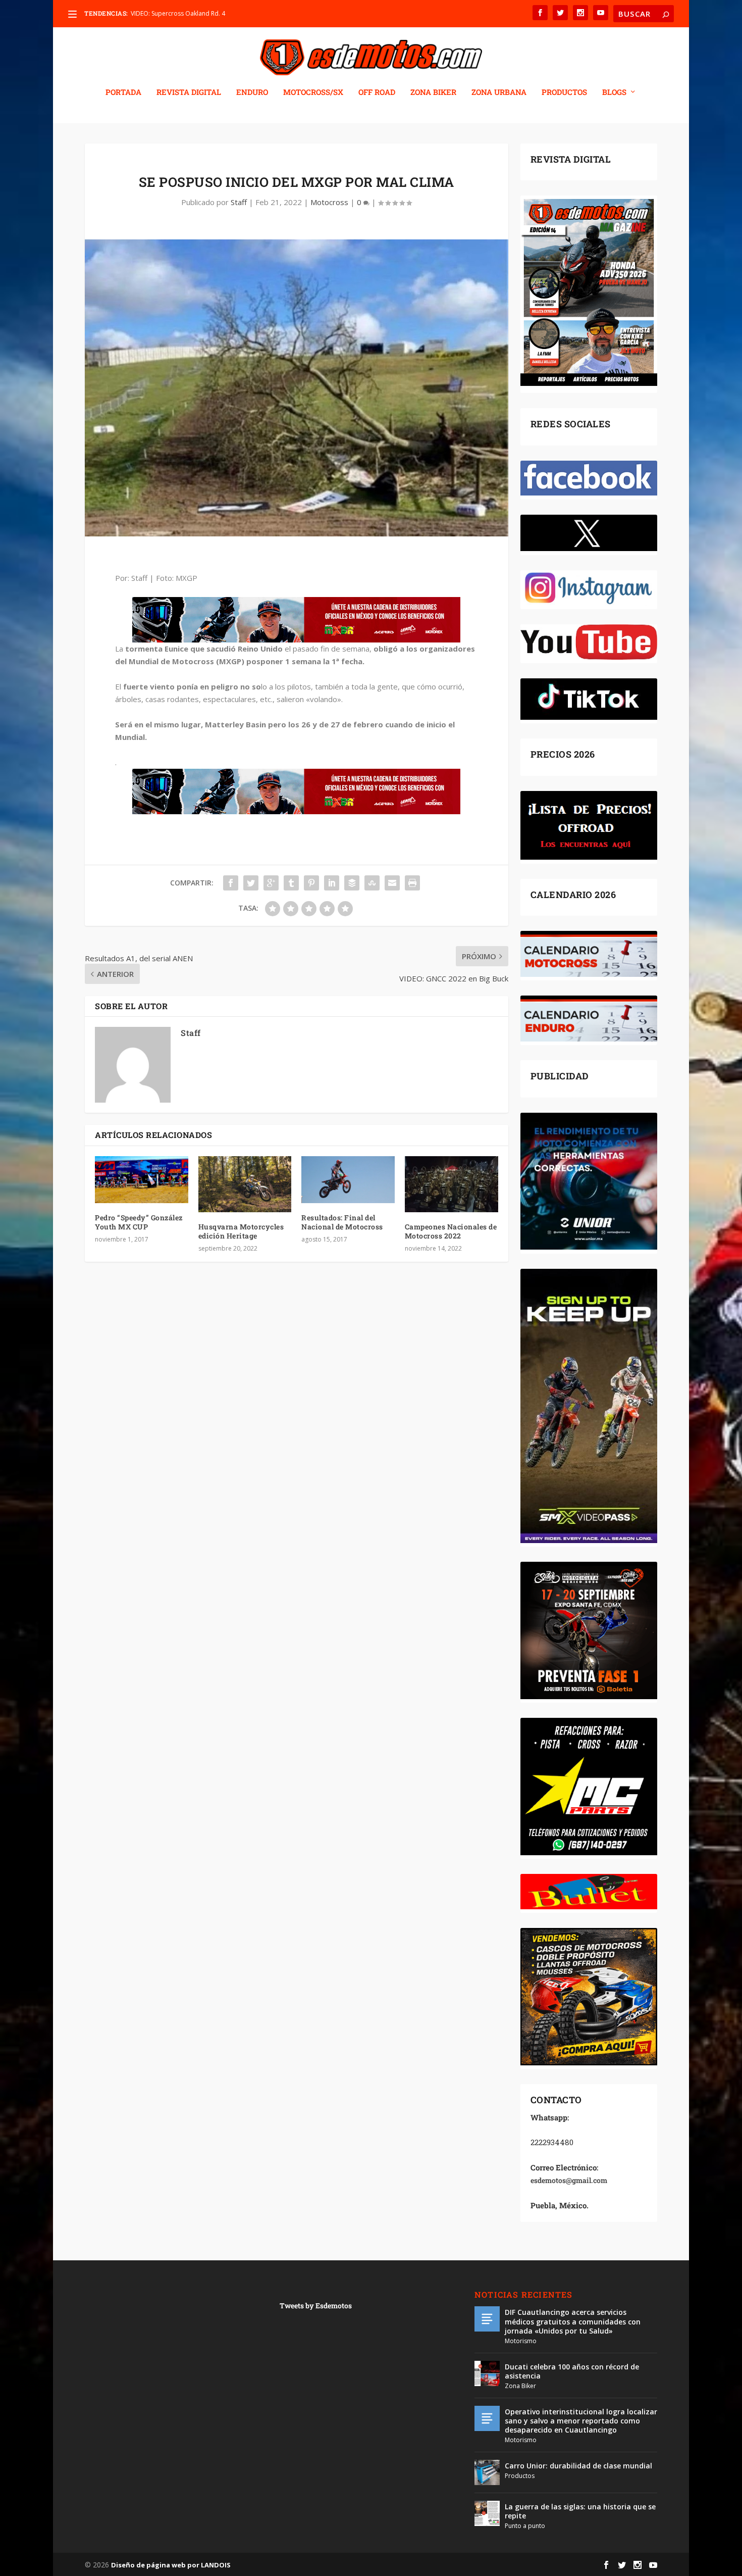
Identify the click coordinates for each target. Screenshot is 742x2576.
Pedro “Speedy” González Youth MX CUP (139, 1222)
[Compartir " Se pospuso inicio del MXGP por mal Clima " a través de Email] (392, 883)
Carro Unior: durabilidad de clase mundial (578, 2466)
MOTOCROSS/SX (313, 92)
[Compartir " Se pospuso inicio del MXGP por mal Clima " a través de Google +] (271, 883)
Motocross (329, 202)
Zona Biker (520, 2386)
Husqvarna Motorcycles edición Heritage (241, 1231)
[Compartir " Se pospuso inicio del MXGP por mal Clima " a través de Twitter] (251, 883)
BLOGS (614, 92)
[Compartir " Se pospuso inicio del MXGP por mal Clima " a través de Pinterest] (311, 883)
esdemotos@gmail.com (569, 2180)
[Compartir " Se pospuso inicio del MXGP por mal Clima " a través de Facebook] (231, 883)
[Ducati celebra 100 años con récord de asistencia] (487, 2373)
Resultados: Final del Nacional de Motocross (342, 1222)
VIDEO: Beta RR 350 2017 (166, 13)
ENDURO (252, 92)
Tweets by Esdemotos (316, 2306)
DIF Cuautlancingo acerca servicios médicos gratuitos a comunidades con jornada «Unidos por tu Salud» (573, 2321)
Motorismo (521, 2341)
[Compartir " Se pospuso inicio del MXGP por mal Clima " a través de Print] (412, 883)
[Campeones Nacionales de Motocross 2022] (452, 1184)
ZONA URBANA (499, 92)
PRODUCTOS (564, 92)
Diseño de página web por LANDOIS (171, 2565)
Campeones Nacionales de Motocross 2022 (451, 1231)
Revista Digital (189, 92)
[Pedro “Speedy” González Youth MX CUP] (142, 1179)
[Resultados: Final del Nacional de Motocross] (348, 1179)
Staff (239, 202)
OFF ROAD (377, 92)
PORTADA (123, 92)
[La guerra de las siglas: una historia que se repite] (487, 2513)
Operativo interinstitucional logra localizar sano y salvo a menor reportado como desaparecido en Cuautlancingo (581, 2421)
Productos (520, 2476)
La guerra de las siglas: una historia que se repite (580, 2511)
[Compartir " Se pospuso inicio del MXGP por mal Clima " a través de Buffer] (352, 883)
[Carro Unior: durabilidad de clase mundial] (487, 2472)
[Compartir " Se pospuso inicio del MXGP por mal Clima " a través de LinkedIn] (332, 883)
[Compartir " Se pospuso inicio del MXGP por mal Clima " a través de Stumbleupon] (372, 883)
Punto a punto (525, 2526)
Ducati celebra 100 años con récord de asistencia (572, 2371)
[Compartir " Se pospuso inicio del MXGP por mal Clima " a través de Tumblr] (291, 883)
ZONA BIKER (433, 92)
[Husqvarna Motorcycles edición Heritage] (245, 1184)
